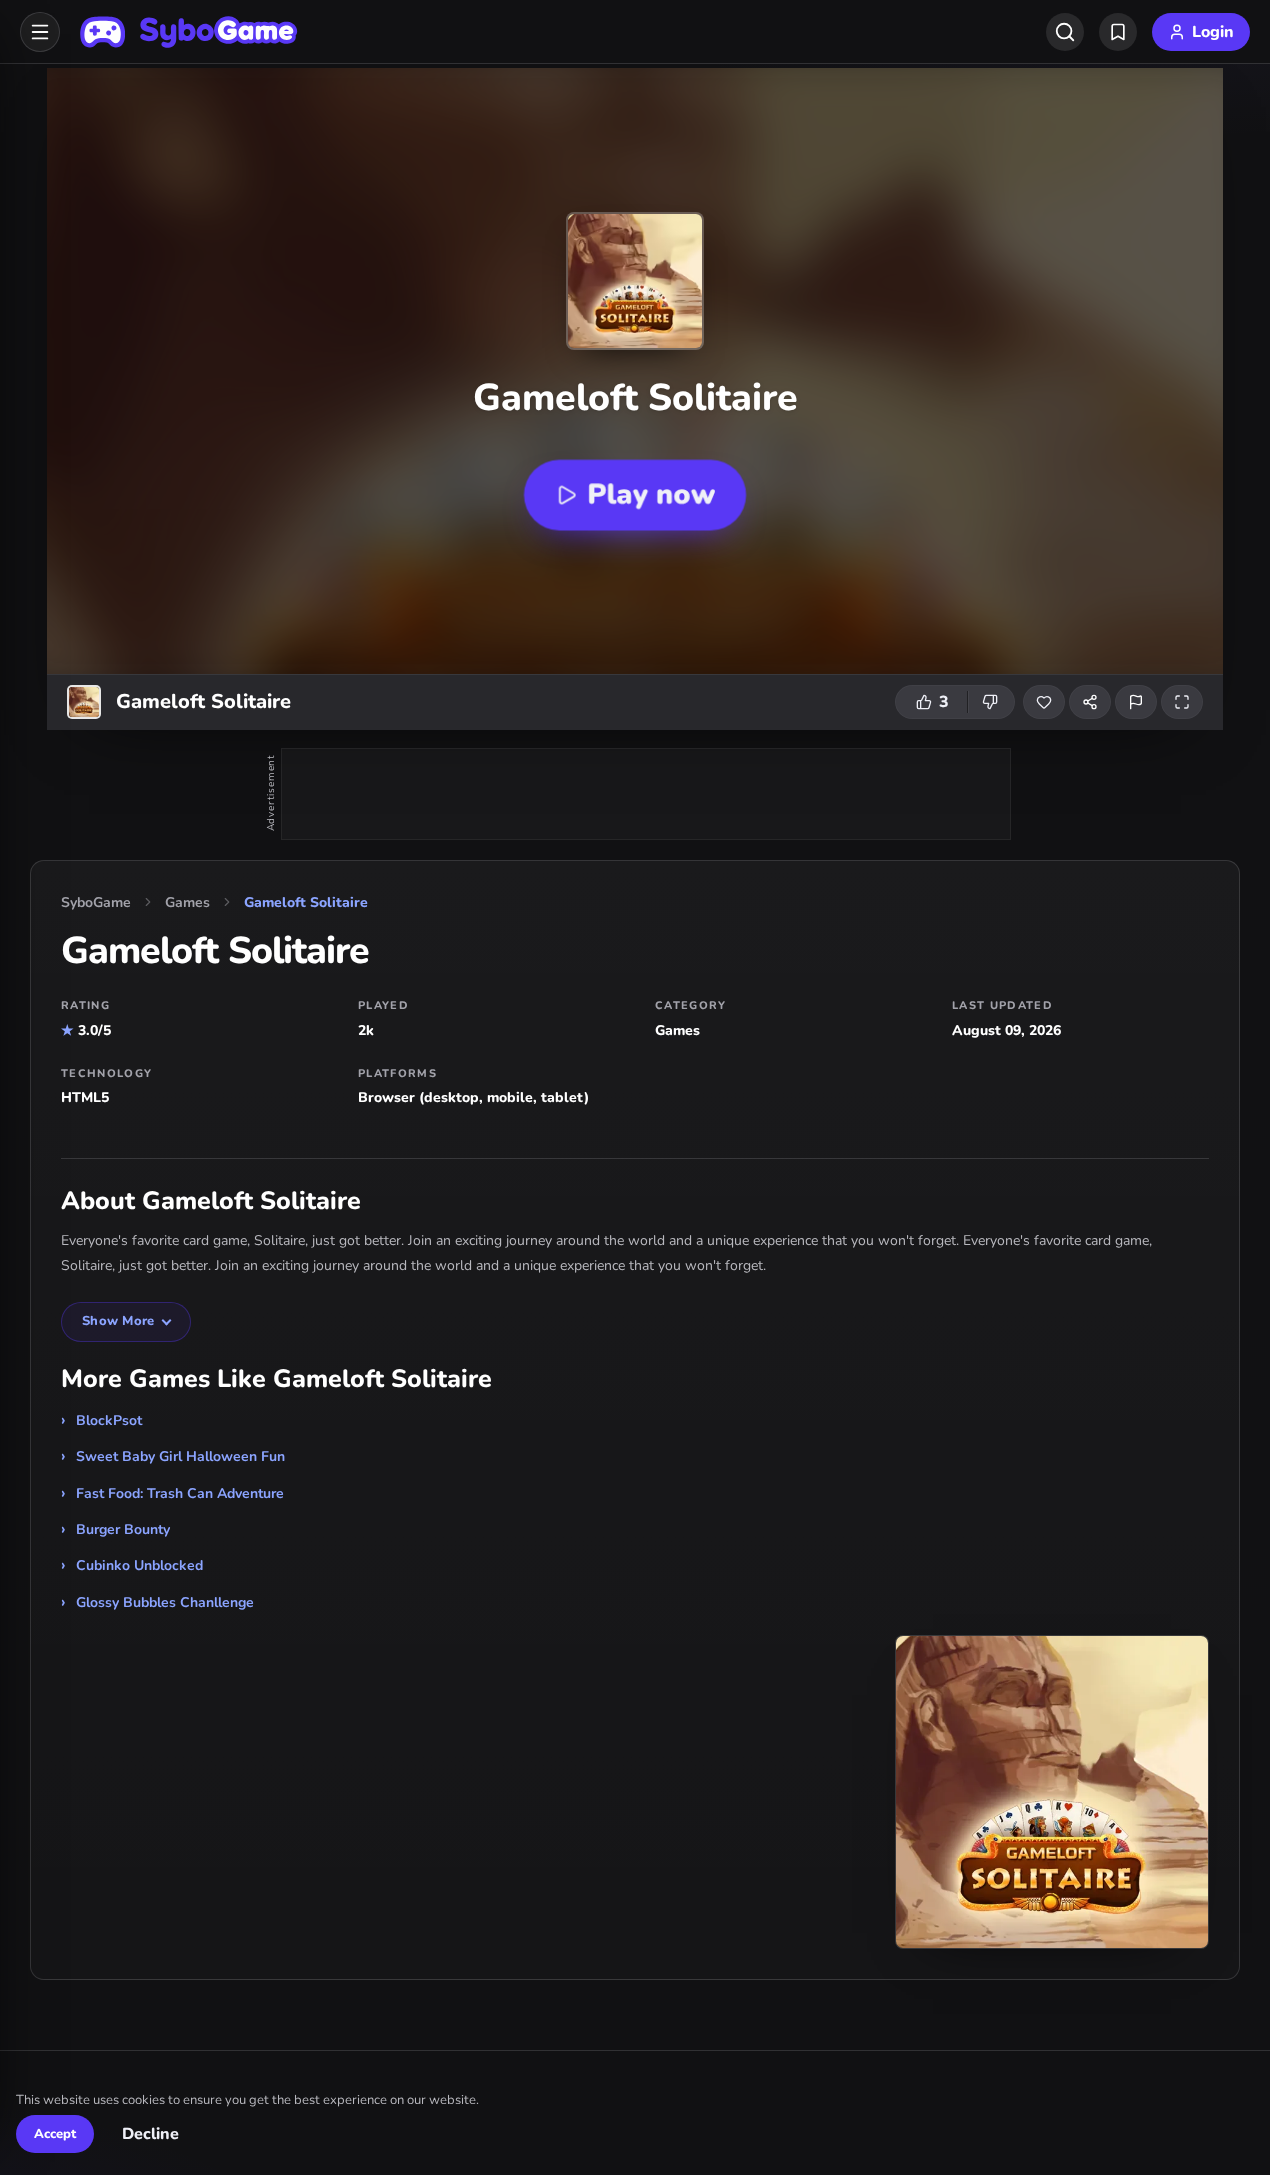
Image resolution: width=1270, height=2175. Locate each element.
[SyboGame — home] (189, 32)
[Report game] (1136, 702)
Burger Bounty (123, 1529)
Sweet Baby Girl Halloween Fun (180, 1456)
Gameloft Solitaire (306, 902)
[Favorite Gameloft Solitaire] (1044, 702)
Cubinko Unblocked (139, 1565)
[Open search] (1065, 32)
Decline (150, 2135)
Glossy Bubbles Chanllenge (165, 1602)
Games (187, 902)
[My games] (1118, 32)
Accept (55, 2134)
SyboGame (96, 902)
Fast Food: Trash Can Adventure (180, 1493)
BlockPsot (109, 1420)
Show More (118, 1321)
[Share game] (1090, 702)
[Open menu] (40, 32)
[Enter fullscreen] (1182, 702)
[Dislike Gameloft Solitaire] (991, 702)
